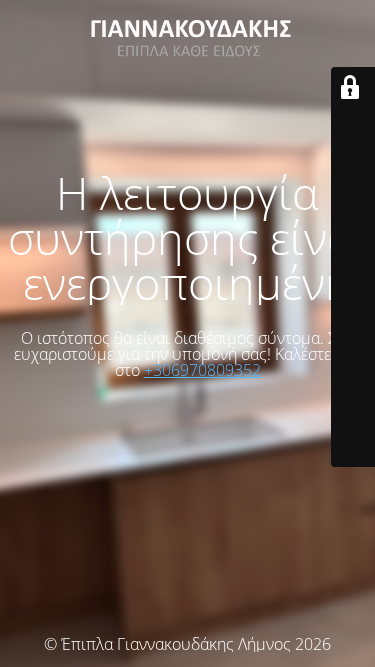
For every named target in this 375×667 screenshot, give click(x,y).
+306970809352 (202, 370)
